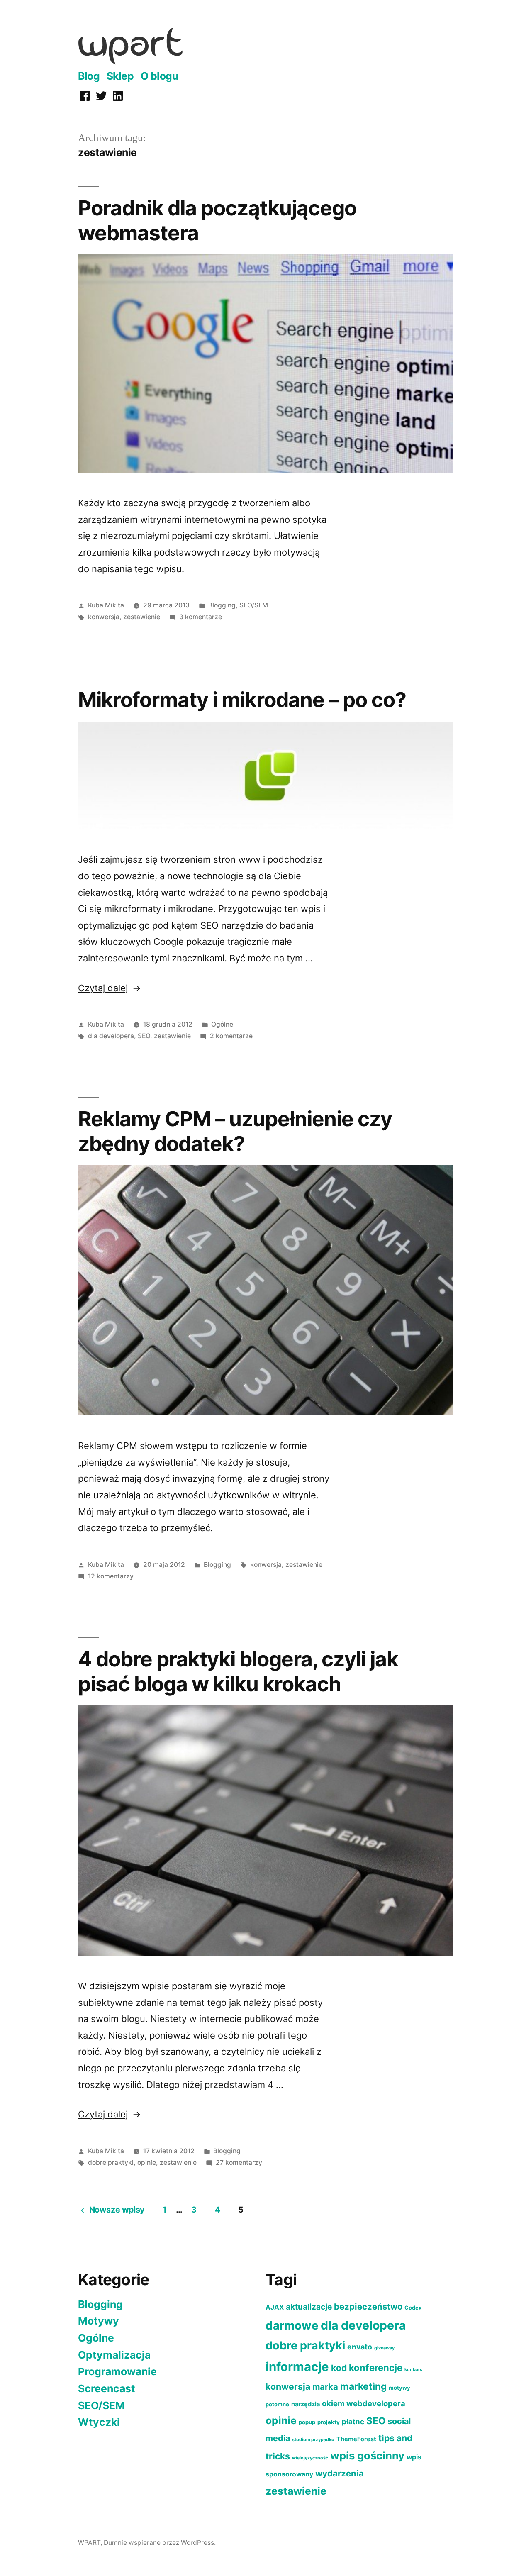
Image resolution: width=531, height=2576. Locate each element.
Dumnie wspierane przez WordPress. (160, 2543)
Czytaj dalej (110, 988)
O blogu (160, 76)
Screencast (107, 2388)
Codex (413, 2308)
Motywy (99, 2321)
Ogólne (222, 1024)
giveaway (384, 2348)
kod (339, 2368)
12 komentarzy (111, 1576)
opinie (147, 2163)
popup (307, 2422)
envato (360, 2347)
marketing (363, 2386)
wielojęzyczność (310, 2458)
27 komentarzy (239, 2163)
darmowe (292, 2325)
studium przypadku (313, 2440)
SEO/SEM (254, 605)
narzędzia (306, 2404)
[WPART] (130, 61)
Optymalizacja (114, 2355)
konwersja (104, 617)
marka (325, 2387)
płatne (353, 2422)
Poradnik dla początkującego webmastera (217, 220)
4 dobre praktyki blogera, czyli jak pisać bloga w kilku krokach (238, 1671)
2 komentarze (231, 1036)
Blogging (222, 605)
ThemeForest (356, 2439)
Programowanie (117, 2371)
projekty (329, 2422)
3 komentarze (201, 617)
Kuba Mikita (106, 605)
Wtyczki (99, 2422)
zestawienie (142, 617)
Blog (89, 76)
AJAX (275, 2307)
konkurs (413, 2370)
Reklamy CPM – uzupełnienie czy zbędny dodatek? (235, 1131)
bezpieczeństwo (368, 2306)
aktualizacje (309, 2307)
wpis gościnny (367, 2455)
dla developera (111, 1036)
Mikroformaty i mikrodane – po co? (242, 700)
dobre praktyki (111, 2163)
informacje (297, 2367)
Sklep (120, 76)
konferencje (376, 2368)
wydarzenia (340, 2473)
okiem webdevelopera (364, 2403)
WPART (89, 2543)
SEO (144, 1036)
